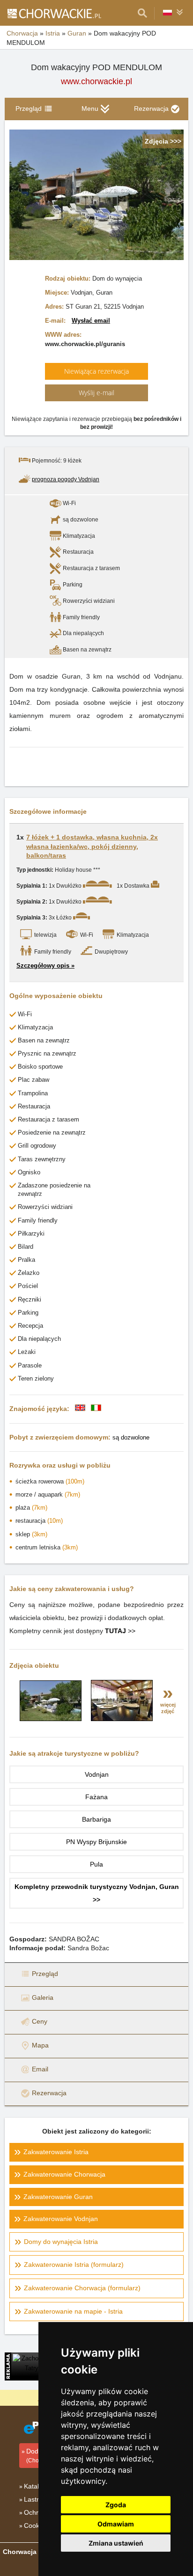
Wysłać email (91, 321)
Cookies (36, 2525)
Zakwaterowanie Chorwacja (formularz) (82, 2288)
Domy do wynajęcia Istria (61, 2242)
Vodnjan (97, 1774)
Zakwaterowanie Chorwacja (64, 2174)
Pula (96, 1864)
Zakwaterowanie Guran (58, 2197)
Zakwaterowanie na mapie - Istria (73, 2311)
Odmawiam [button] (116, 2524)
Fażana (96, 1797)
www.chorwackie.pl (96, 81)
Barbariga (96, 1819)
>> (120, 1631)
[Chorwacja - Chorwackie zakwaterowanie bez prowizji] (54, 13)
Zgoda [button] (116, 2505)
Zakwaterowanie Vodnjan (61, 2219)
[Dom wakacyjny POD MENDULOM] (51, 1719)
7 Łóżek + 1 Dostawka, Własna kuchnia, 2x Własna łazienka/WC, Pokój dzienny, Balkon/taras (92, 846)
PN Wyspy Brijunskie (96, 1842)
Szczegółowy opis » (45, 966)
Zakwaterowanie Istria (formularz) (74, 2265)
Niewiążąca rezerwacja (96, 371)
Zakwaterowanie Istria (56, 2152)
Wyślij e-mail (96, 393)
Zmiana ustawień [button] (116, 2543)
